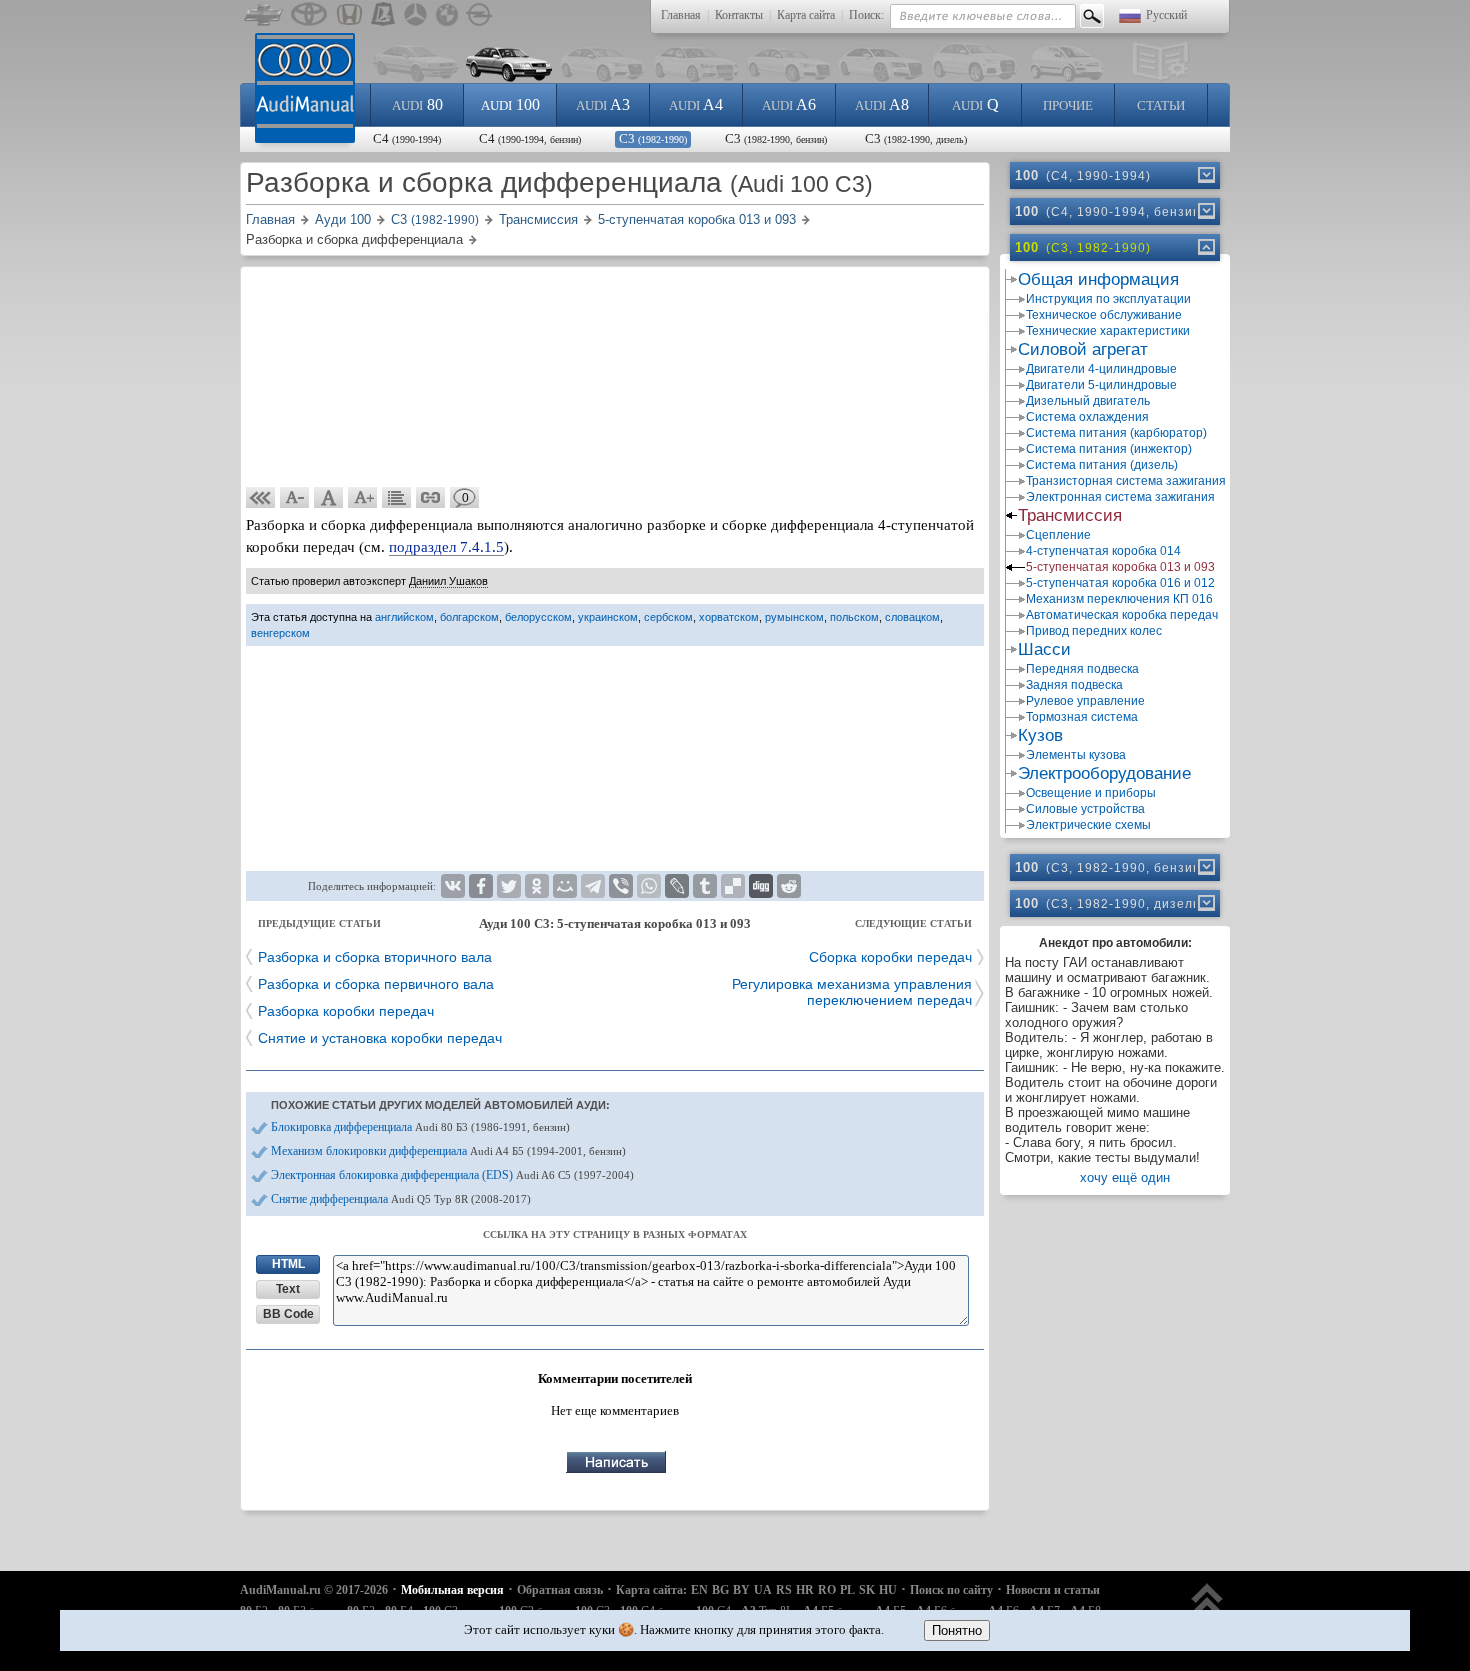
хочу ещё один (1125, 1177)
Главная (681, 15)
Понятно (957, 1630)
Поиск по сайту (951, 1590)
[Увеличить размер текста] (363, 498)
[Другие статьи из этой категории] (397, 498)
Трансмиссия (1070, 515)
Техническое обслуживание (1104, 315)
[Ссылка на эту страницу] (431, 498)
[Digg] (761, 886)
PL (847, 1590)
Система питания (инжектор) (1109, 449)
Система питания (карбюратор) (1116, 433)
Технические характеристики (1108, 331)
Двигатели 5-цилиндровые (1101, 385)
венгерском (280, 633)
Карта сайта (806, 15)
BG (720, 1590)
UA (763, 1590)
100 (510, 104)
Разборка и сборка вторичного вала (375, 957)
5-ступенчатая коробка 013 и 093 (1120, 567)
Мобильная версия (452, 1590)
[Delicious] (733, 886)
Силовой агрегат (1083, 349)
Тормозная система (1082, 717)
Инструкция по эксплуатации (1108, 299)
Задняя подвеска (1074, 685)
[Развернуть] (1205, 175)
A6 (789, 104)
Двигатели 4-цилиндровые (1101, 369)
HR (805, 1590)
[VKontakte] (453, 886)
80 (417, 104)
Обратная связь (560, 1590)
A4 (696, 104)
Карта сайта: (651, 1590)
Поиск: (866, 15)
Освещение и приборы (1091, 793)
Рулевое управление (1085, 701)
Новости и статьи (1053, 1590)
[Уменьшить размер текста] (295, 498)
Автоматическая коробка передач (1122, 615)
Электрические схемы (1088, 825)
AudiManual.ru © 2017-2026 (314, 1590)
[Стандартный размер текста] (329, 498)
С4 (407, 138)
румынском (794, 617)
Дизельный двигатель (1088, 401)
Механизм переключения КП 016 (1119, 599)
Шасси (1044, 649)
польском (854, 617)
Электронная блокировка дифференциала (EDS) (452, 1175)
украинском (608, 617)
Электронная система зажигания (1120, 497)
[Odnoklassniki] (537, 886)
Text (288, 1289)
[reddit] (789, 886)
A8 (882, 104)
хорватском (729, 617)
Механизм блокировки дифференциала (448, 1151)
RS (784, 1590)
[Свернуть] (1205, 247)
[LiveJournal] (677, 886)
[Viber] (621, 886)
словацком (912, 617)
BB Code (288, 1314)
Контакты (739, 15)
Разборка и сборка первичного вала (376, 984)
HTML (288, 1264)
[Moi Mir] (565, 886)
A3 (603, 104)
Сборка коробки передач (890, 957)
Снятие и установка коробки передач (380, 1038)
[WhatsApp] (649, 886)
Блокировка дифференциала (420, 1127)
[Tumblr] (705, 886)
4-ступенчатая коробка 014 (1103, 551)
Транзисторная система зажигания (1125, 481)
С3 (653, 138)
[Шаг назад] (261, 498)
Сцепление (1058, 535)
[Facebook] (481, 886)
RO (827, 1590)
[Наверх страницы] (1207, 1608)
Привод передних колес (1094, 631)
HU (888, 1590)
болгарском (469, 617)
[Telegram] (593, 886)
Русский (1166, 15)
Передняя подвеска (1082, 669)
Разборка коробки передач (346, 1011)
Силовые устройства (1085, 809)
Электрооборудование (1104, 773)
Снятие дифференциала (401, 1199)
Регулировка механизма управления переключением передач (852, 992)
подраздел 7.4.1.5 (446, 547)
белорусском (538, 617)
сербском (668, 617)
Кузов (1040, 735)
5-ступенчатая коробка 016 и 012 (1120, 583)
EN (699, 1590)
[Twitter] (509, 886)
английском (404, 617)
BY (741, 1590)
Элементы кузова (1076, 755)
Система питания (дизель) (1102, 465)
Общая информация (1098, 279)
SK (867, 1590)
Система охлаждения (1087, 417)
